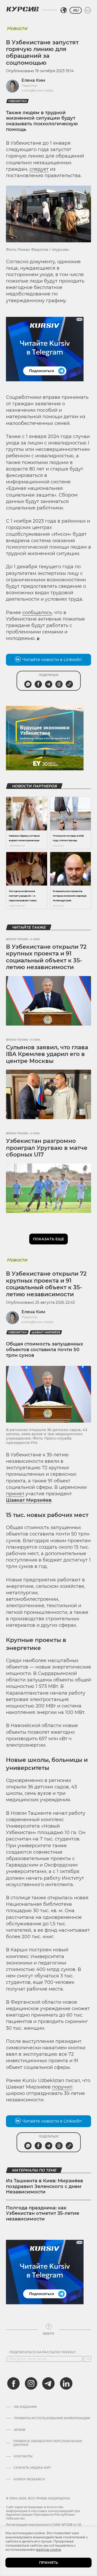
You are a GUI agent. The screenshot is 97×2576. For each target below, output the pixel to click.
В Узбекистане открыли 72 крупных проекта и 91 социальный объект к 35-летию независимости (46, 957)
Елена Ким (33, 80)
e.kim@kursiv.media (37, 90)
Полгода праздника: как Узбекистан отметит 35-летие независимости (43, 2213)
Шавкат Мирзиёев (46, 1332)
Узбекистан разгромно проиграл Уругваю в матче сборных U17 (47, 1148)
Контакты (23, 2456)
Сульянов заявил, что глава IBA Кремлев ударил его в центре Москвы (47, 1054)
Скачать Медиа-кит (32, 2468)
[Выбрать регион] (64, 10)
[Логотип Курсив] (23, 9)
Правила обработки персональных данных (48, 2443)
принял (15, 1494)
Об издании (25, 2407)
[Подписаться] (87, 2359)
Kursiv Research (29, 2479)
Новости (17, 28)
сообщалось (37, 613)
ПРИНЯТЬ (48, 2563)
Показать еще (48, 1239)
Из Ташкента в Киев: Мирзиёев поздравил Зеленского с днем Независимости (44, 2186)
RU (76, 10)
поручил (62, 2087)
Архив (20, 2430)
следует (39, 169)
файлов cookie (48, 2549)
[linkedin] (66, 2383)
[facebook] (13, 2383)
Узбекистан (17, 101)
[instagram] (31, 2383)
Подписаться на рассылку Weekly (43, 2352)
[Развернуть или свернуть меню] (88, 10)
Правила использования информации (52, 2418)
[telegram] (48, 2383)
